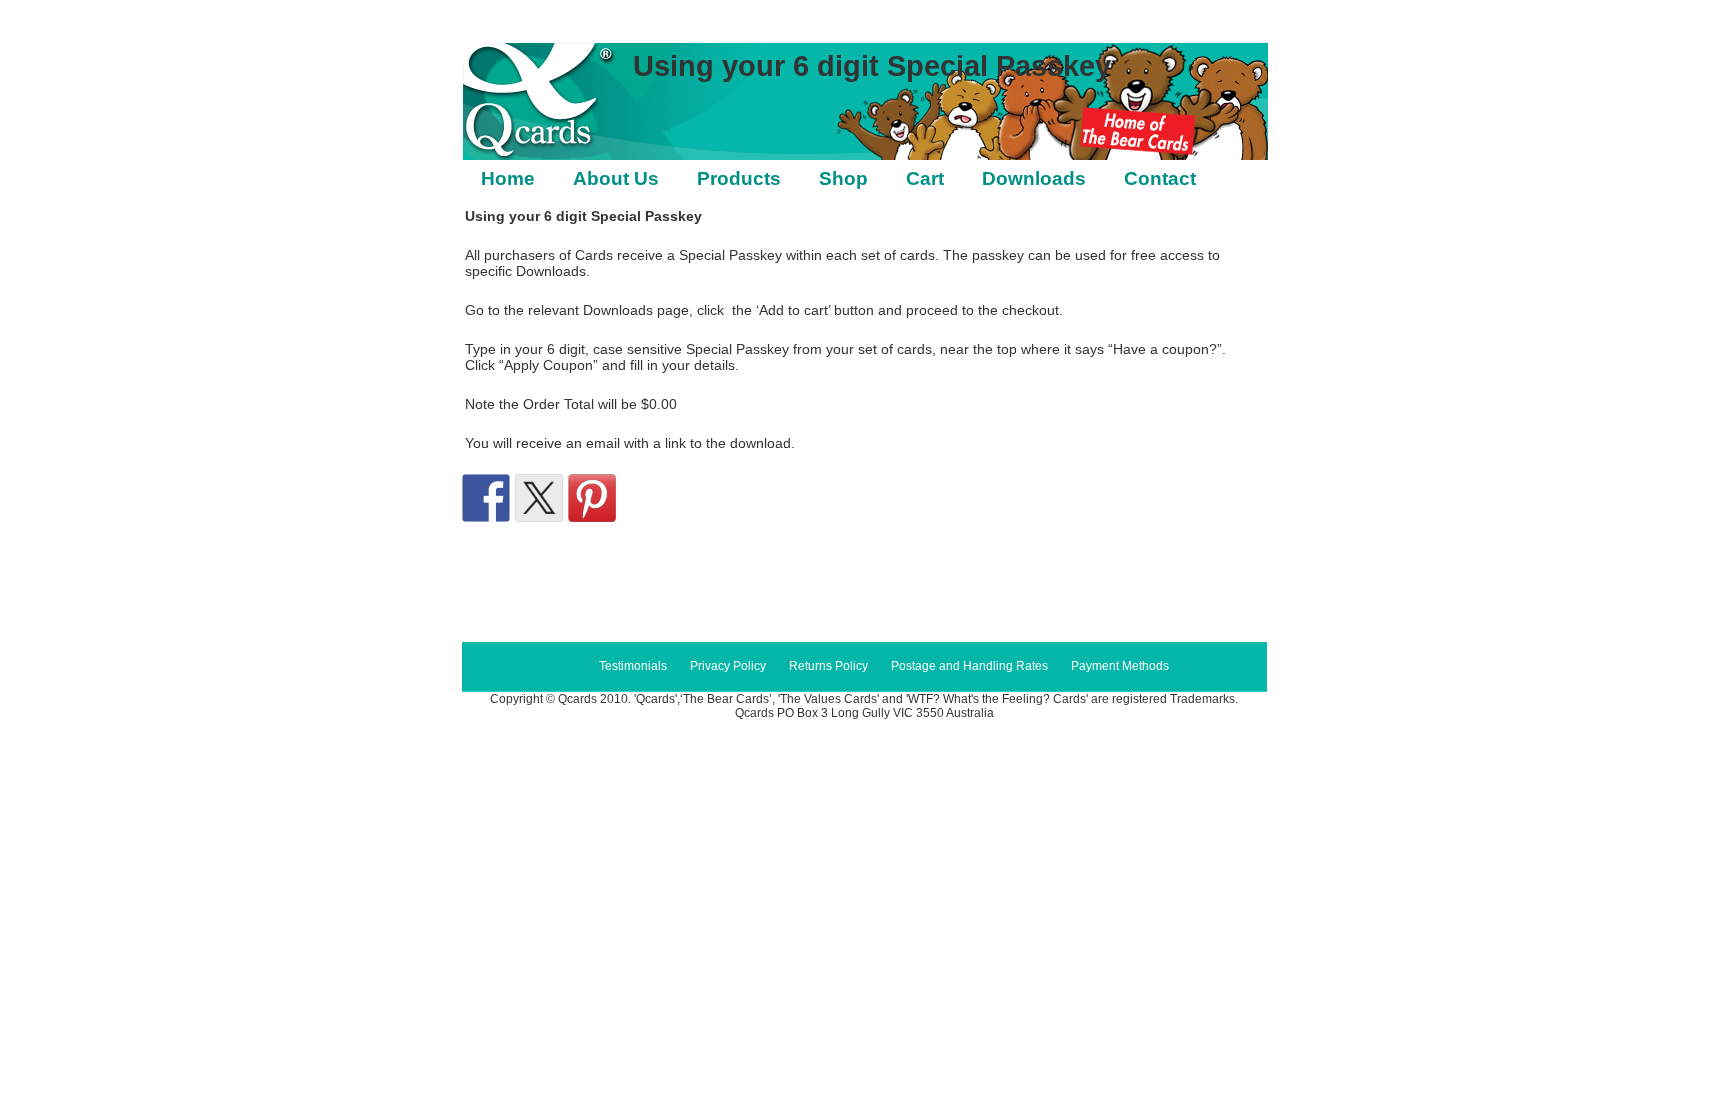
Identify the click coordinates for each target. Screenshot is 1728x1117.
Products (739, 178)
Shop (843, 178)
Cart (925, 178)
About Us (616, 178)
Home (508, 178)
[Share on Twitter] (539, 498)
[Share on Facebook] (486, 498)
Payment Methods (1120, 666)
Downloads (1034, 178)
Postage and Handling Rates (969, 666)
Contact (1160, 178)
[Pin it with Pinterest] (592, 498)
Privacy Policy (728, 666)
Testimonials (633, 666)
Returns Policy (828, 666)
